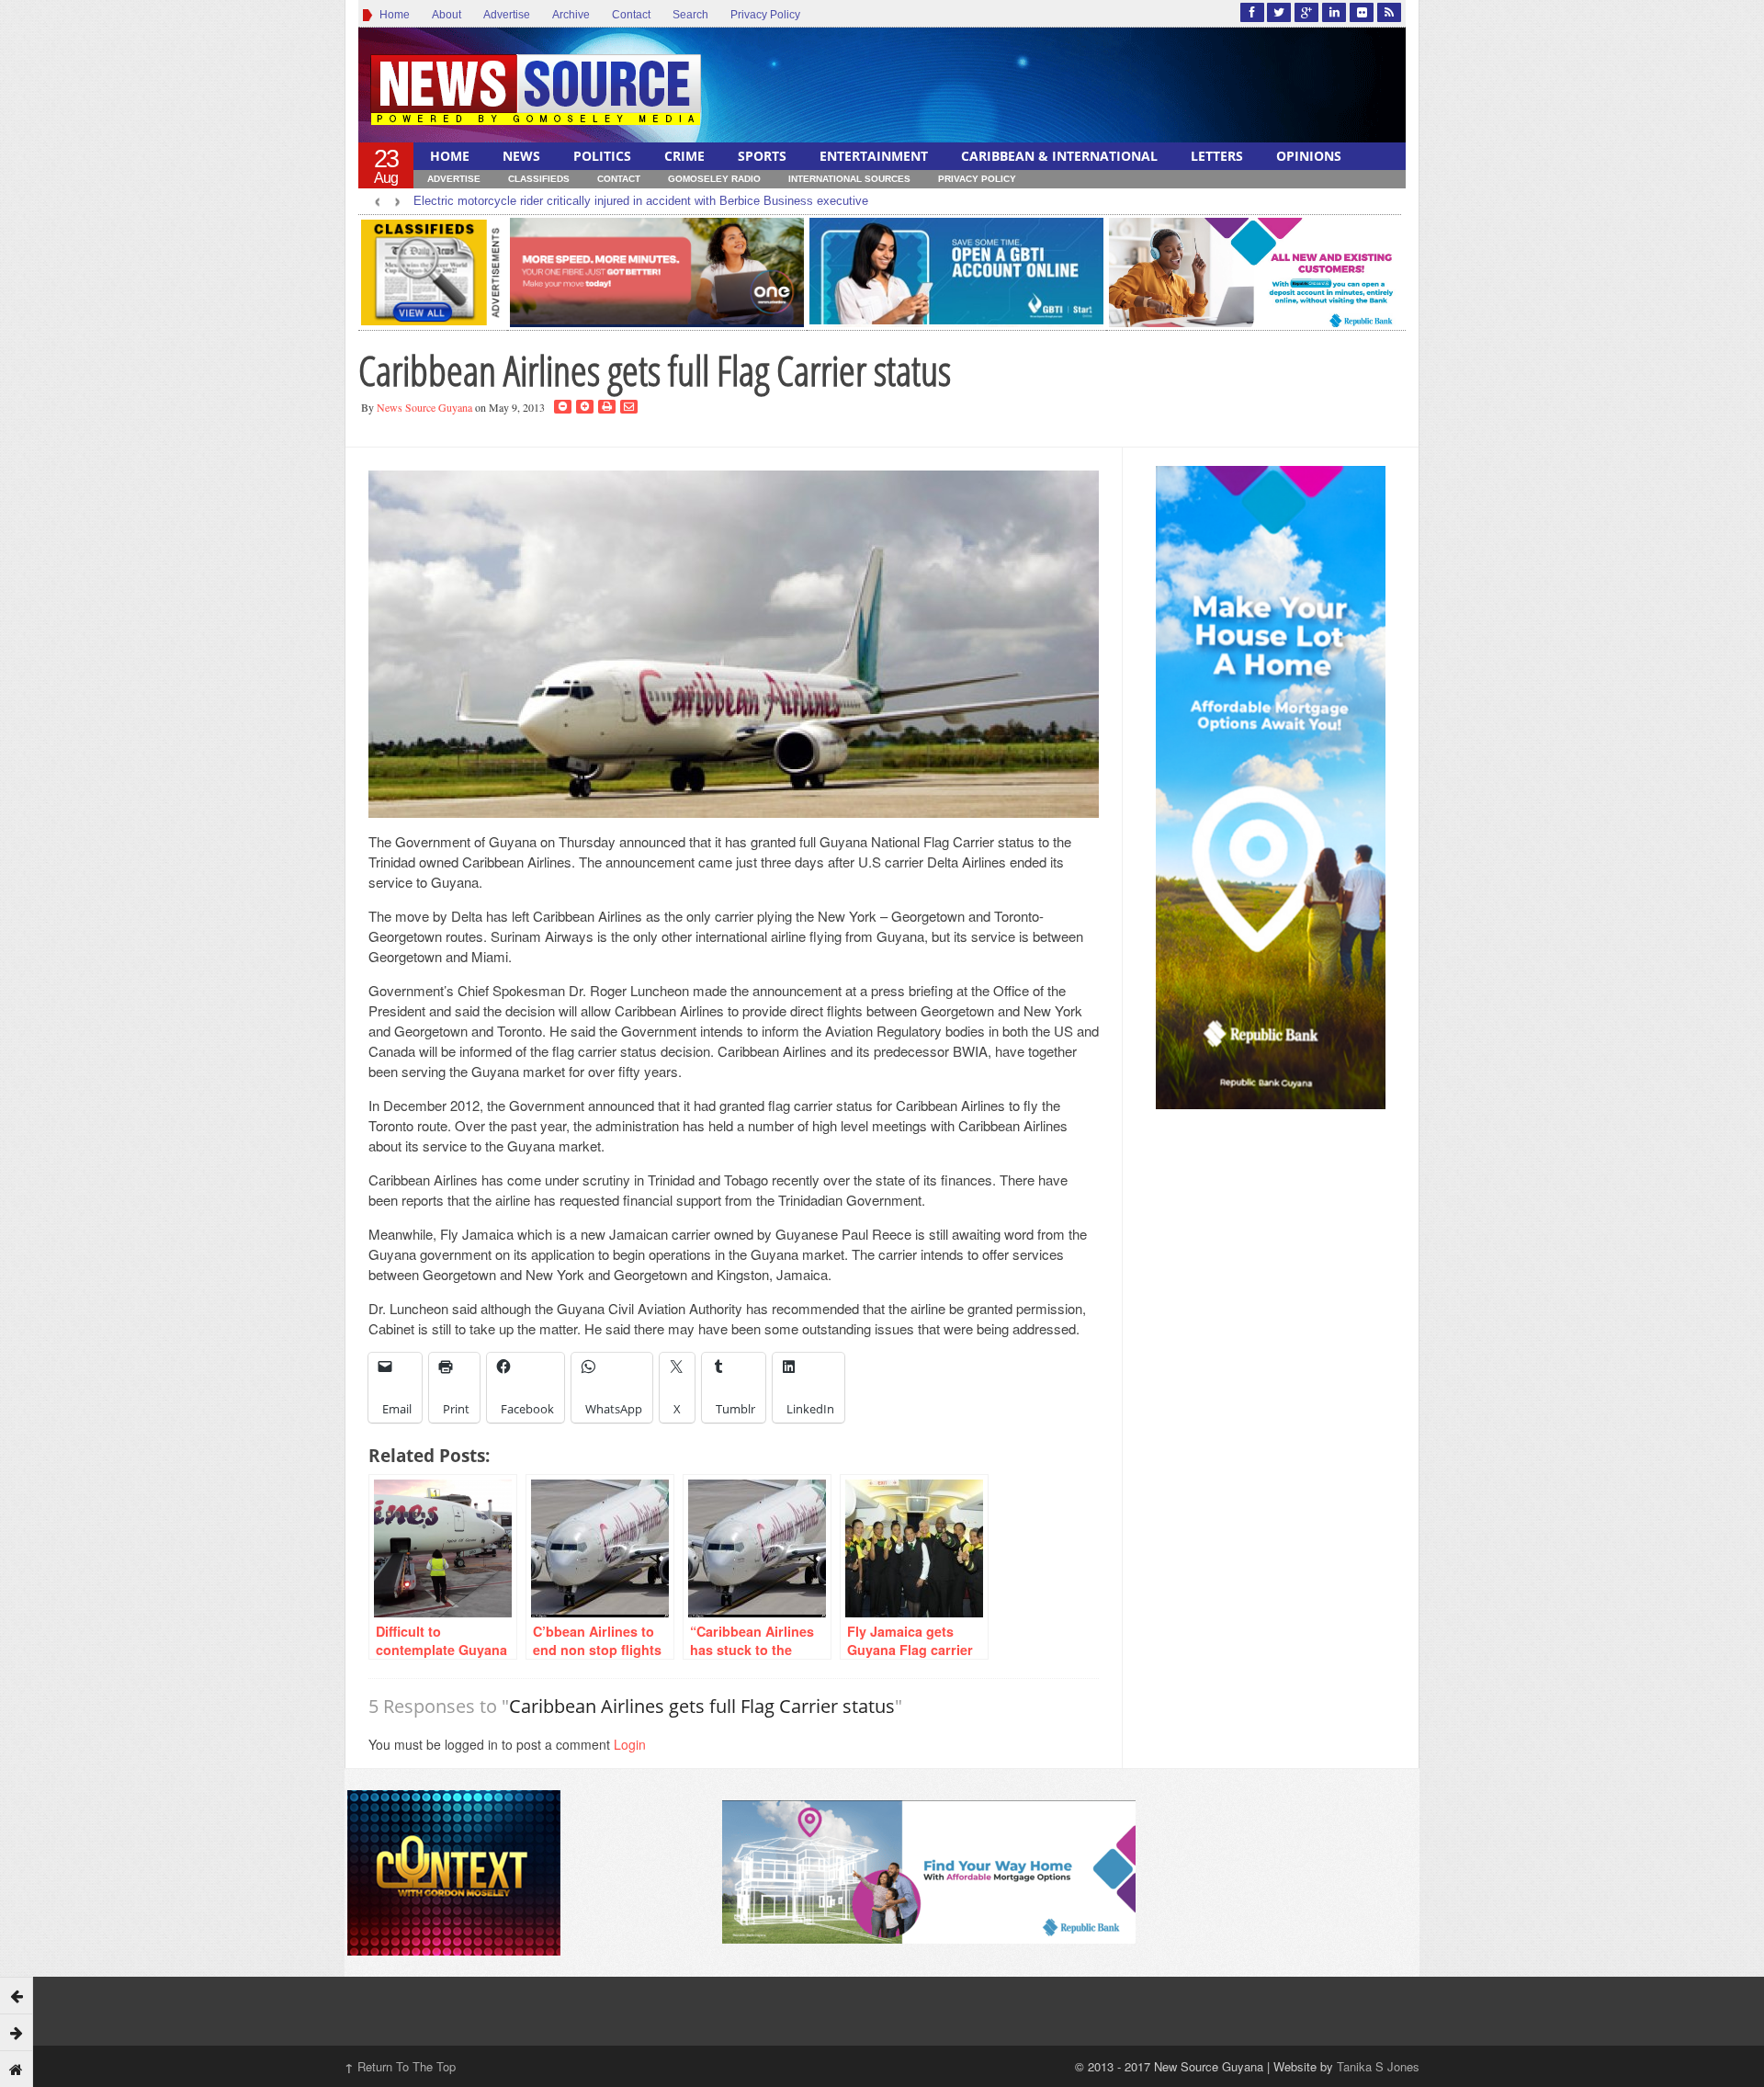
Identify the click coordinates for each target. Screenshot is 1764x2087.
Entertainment (874, 156)
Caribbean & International (1059, 156)
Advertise (507, 15)
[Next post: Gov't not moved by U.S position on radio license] (17, 2032)
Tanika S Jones (1378, 2066)
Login (630, 1744)
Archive (571, 15)
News (521, 156)
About (447, 15)
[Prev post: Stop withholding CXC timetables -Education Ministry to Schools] (17, 1995)
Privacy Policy (765, 15)
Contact (631, 15)
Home (392, 15)
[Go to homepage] (17, 2069)
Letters (1217, 156)
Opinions (1309, 156)
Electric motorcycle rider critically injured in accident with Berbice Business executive (641, 201)
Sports (762, 156)
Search (690, 15)
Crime (684, 156)
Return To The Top (400, 2066)
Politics (602, 156)
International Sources (849, 179)
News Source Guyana (424, 407)
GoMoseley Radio (714, 179)
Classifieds (539, 179)
